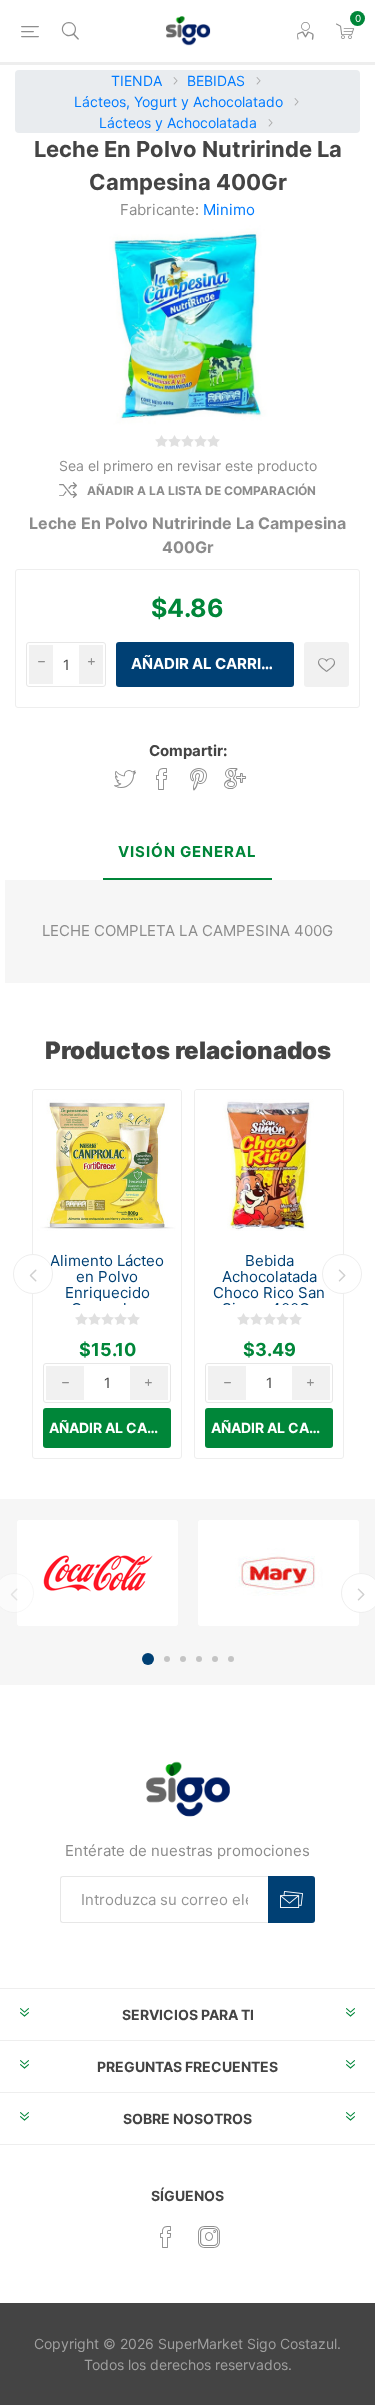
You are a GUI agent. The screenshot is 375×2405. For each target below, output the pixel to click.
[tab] (187, 853)
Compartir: (188, 750)
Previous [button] (33, 1274)
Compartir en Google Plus (235, 779)
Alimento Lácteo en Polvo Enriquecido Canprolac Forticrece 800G (107, 1293)
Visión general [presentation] (187, 851)
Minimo (229, 209)
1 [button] (148, 1659)
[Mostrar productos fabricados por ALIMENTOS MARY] (278, 1573)
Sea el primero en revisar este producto (188, 465)
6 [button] (231, 1659)
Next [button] (342, 1274)
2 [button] (167, 1659)
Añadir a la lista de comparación (201, 490)
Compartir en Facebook (162, 779)
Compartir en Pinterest (198, 779)
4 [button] (199, 1659)
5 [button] (215, 1659)
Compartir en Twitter (125, 779)
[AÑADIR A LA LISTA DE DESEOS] (326, 664)
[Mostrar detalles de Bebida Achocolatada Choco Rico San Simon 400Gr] (269, 1164)
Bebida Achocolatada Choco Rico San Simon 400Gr (269, 1285)
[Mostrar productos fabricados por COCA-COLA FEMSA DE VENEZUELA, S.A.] (97, 1573)
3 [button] (183, 1659)
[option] (107, 1274)
